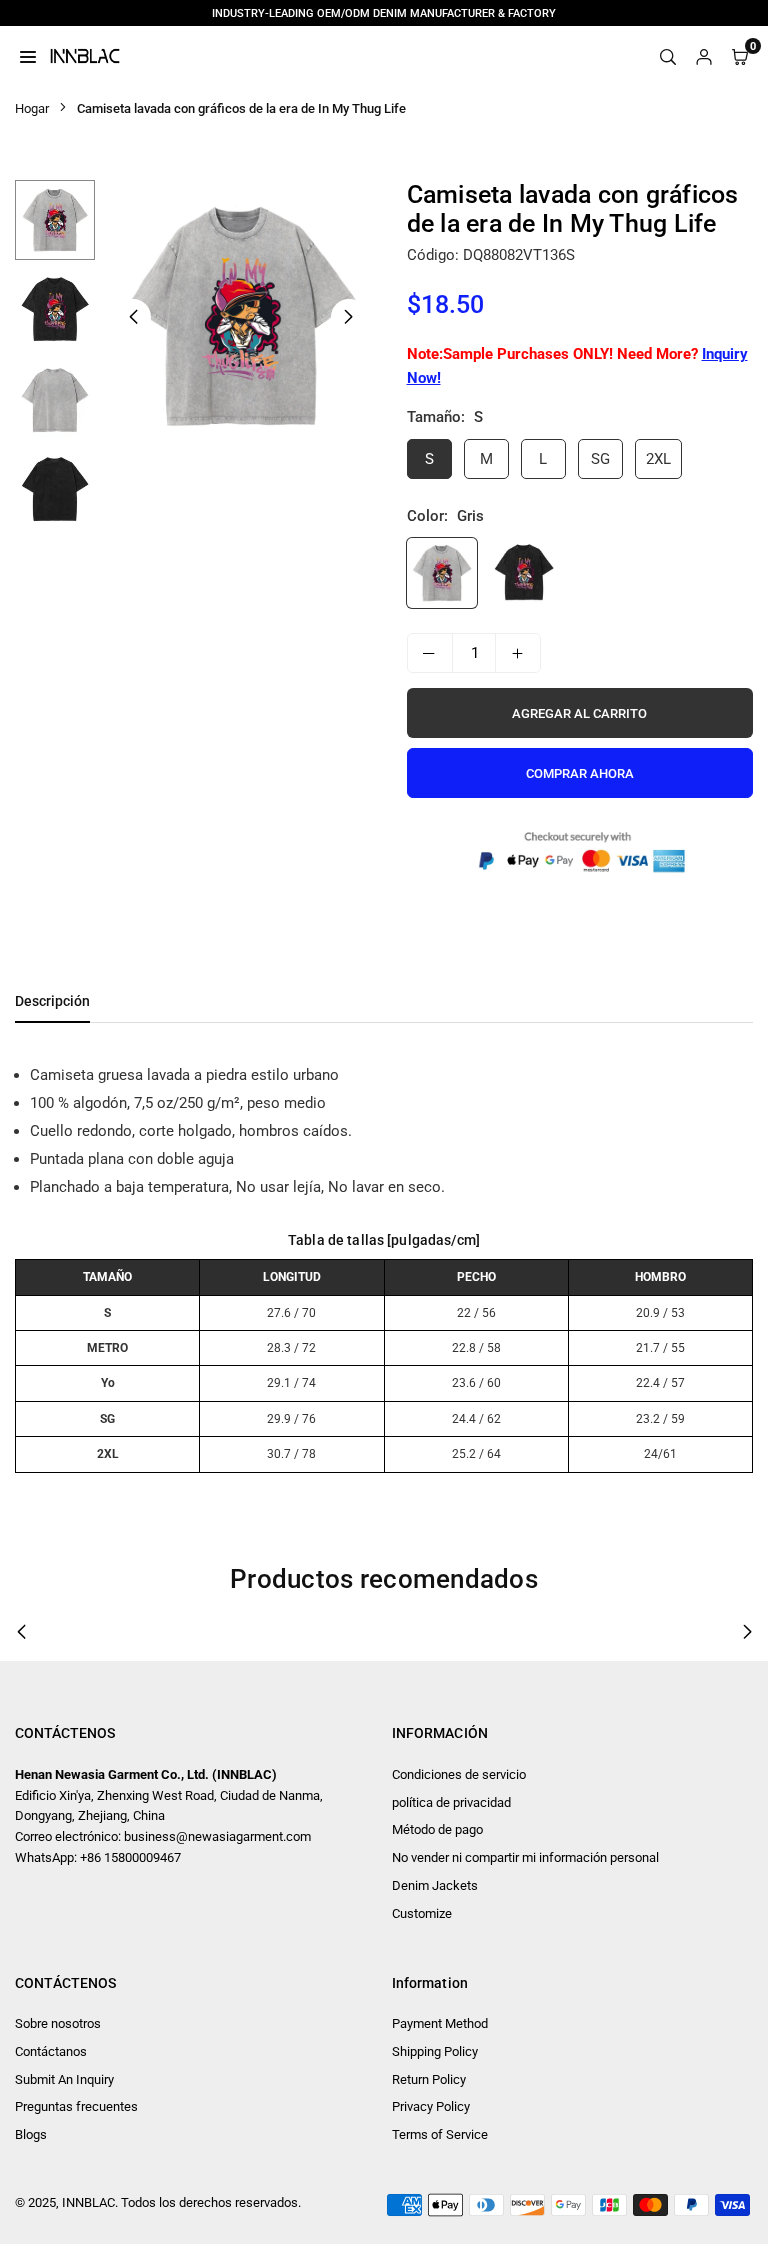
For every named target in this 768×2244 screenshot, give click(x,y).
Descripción (52, 1001)
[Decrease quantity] (430, 653)
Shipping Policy (435, 2051)
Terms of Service (440, 2134)
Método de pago (437, 1829)
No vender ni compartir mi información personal (525, 1857)
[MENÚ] (28, 56)
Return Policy (429, 2079)
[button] (349, 317)
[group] (241, 316)
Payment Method (440, 2023)
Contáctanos (51, 2051)
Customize (422, 1913)
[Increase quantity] (518, 653)
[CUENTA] (704, 56)
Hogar (32, 108)
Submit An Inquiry (64, 2079)
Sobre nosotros (58, 2023)
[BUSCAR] (668, 56)
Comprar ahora (580, 773)
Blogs (31, 2134)
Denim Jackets (435, 1885)
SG (600, 459)
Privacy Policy (431, 2106)
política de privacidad (451, 1802)
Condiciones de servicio (459, 1774)
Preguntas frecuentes (76, 2106)
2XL (658, 459)
